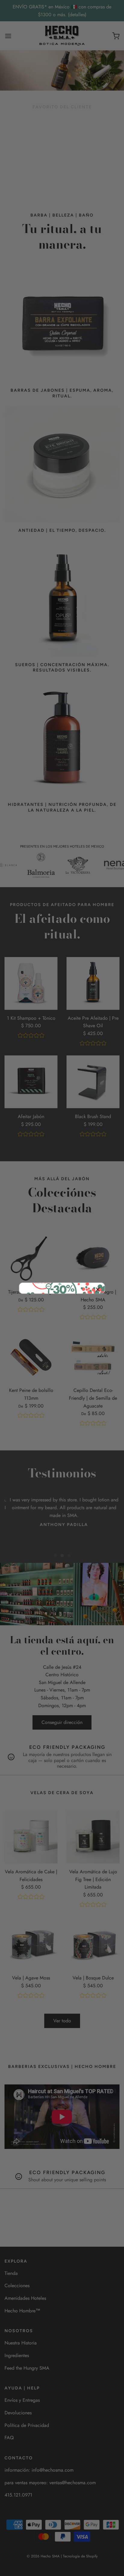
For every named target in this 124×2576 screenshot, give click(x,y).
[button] (98, 1290)
